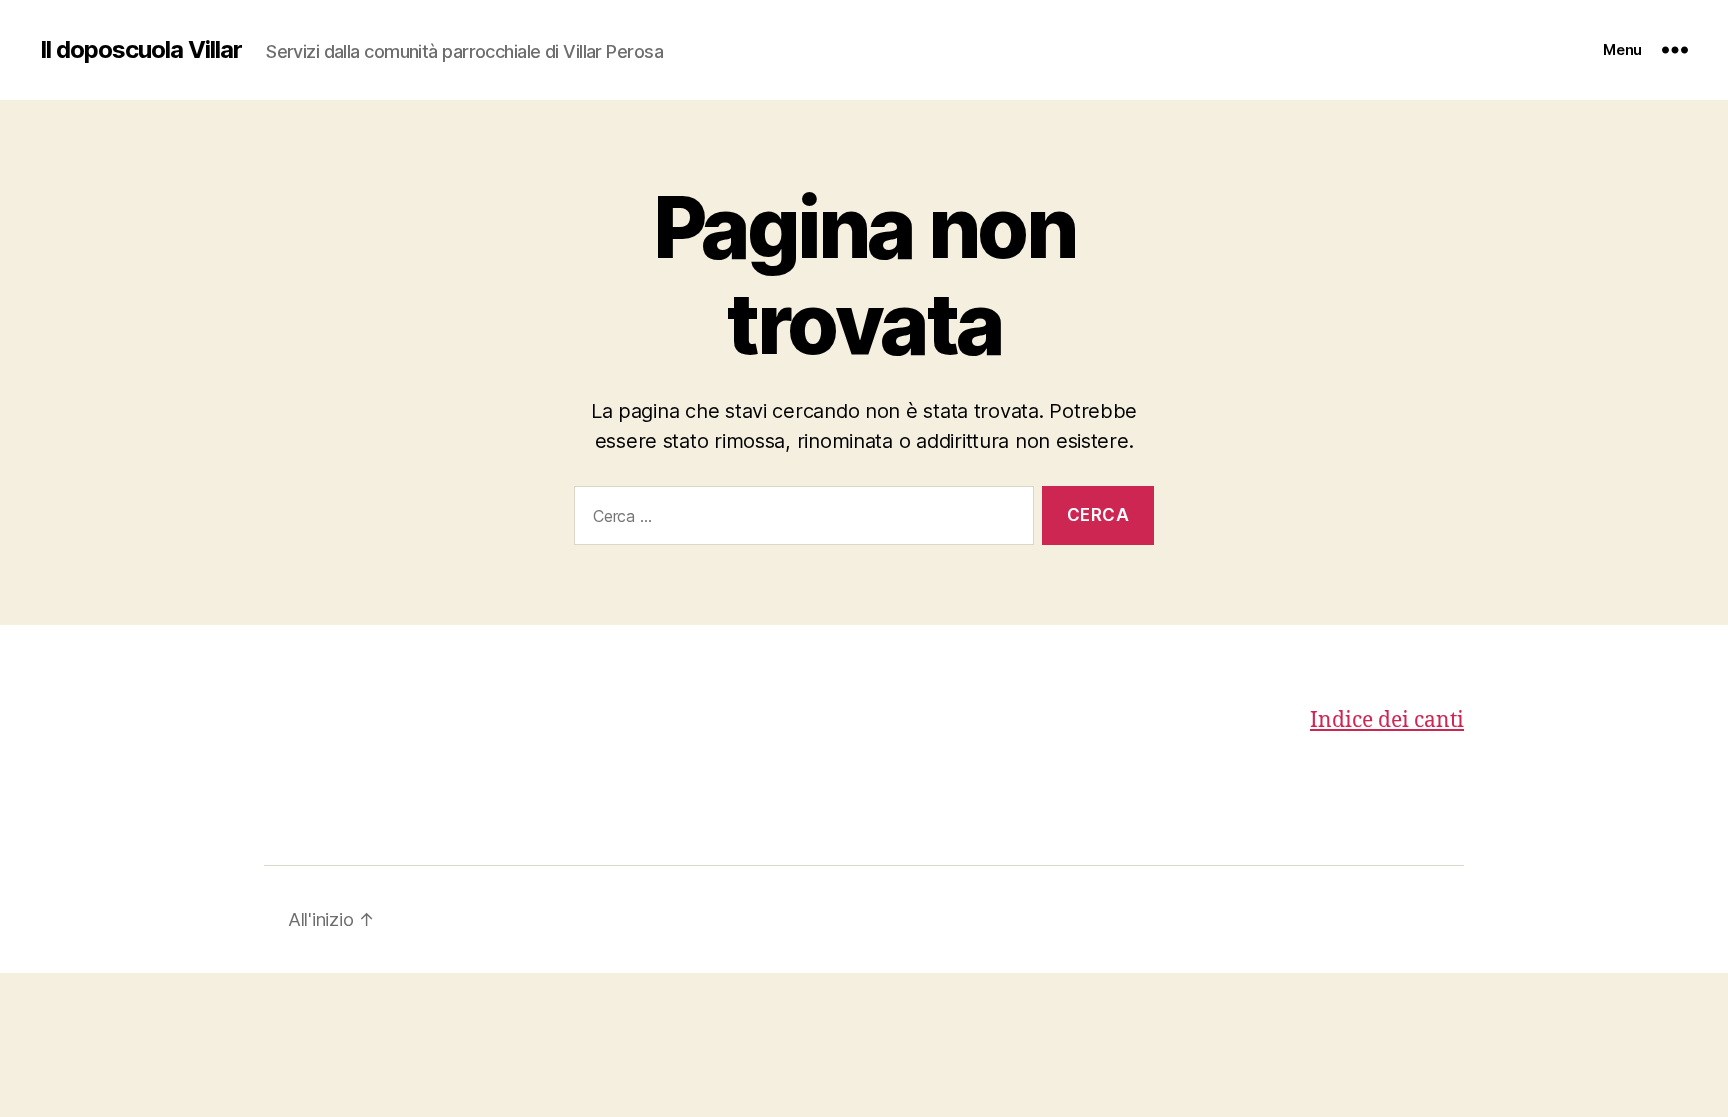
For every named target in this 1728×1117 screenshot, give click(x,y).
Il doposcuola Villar (141, 50)
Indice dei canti (1387, 720)
